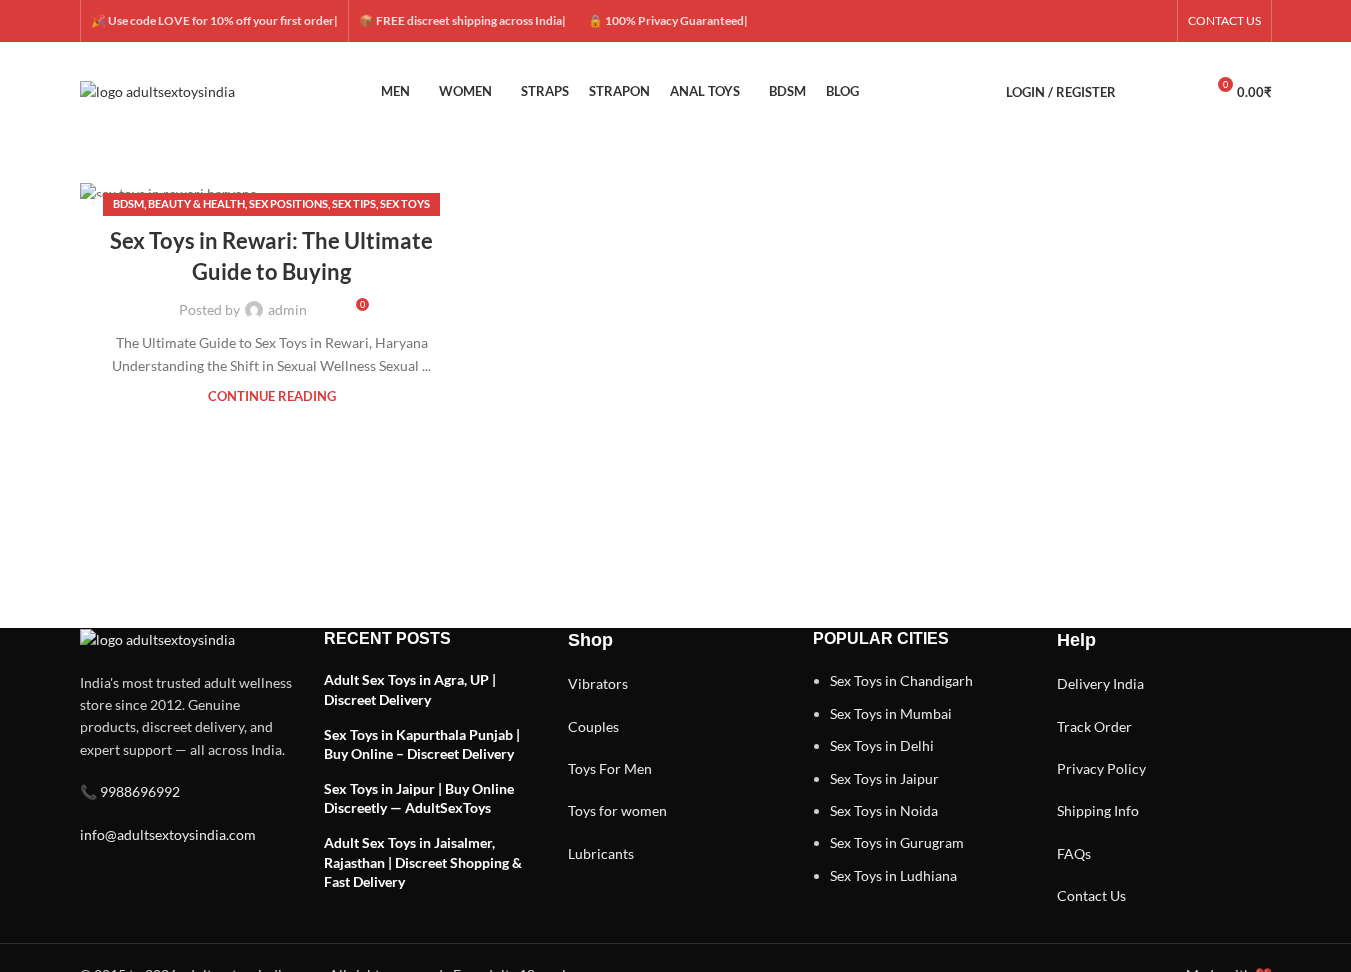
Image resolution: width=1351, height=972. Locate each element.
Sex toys (405, 203)
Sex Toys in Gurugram (897, 842)
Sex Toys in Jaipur (884, 778)
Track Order (1094, 726)
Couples (593, 726)
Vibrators (598, 683)
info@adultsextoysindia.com (168, 834)
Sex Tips (354, 203)
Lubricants (601, 853)
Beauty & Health (196, 203)
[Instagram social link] (1107, 21)
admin (287, 309)
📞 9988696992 (130, 791)
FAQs (1074, 853)
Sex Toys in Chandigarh (901, 680)
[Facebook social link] (1059, 21)
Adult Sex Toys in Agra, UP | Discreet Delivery (410, 689)
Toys (582, 768)
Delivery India (1100, 683)
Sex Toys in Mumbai (891, 713)
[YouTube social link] (1131, 21)
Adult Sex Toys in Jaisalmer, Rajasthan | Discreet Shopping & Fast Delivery (423, 862)
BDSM (128, 203)
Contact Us (1091, 895)
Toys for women (617, 810)
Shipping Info (1098, 810)
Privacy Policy (1101, 768)
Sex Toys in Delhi (882, 745)
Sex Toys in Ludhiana (893, 875)
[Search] (1144, 92)
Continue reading (272, 396)
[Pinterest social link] (1155, 21)
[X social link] (1083, 21)
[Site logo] (157, 90)
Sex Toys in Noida (884, 810)
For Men (625, 768)
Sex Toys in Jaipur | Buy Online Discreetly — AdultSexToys (419, 798)
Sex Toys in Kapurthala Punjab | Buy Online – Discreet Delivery (422, 744)
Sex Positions (288, 203)
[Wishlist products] (1180, 92)
